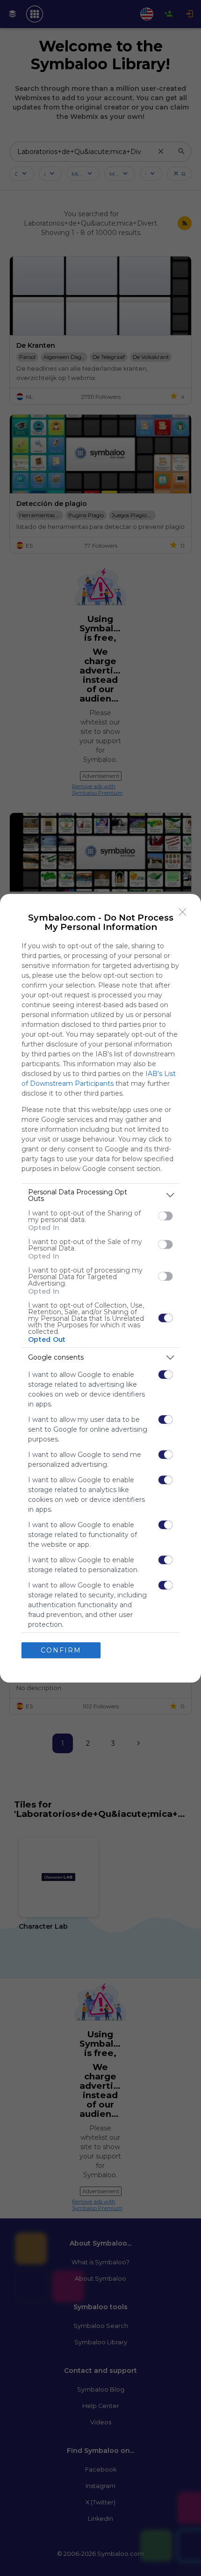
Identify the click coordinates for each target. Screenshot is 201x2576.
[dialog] (100, 1288)
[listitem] (100, 1195)
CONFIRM (61, 1650)
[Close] (183, 912)
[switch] (165, 1216)
